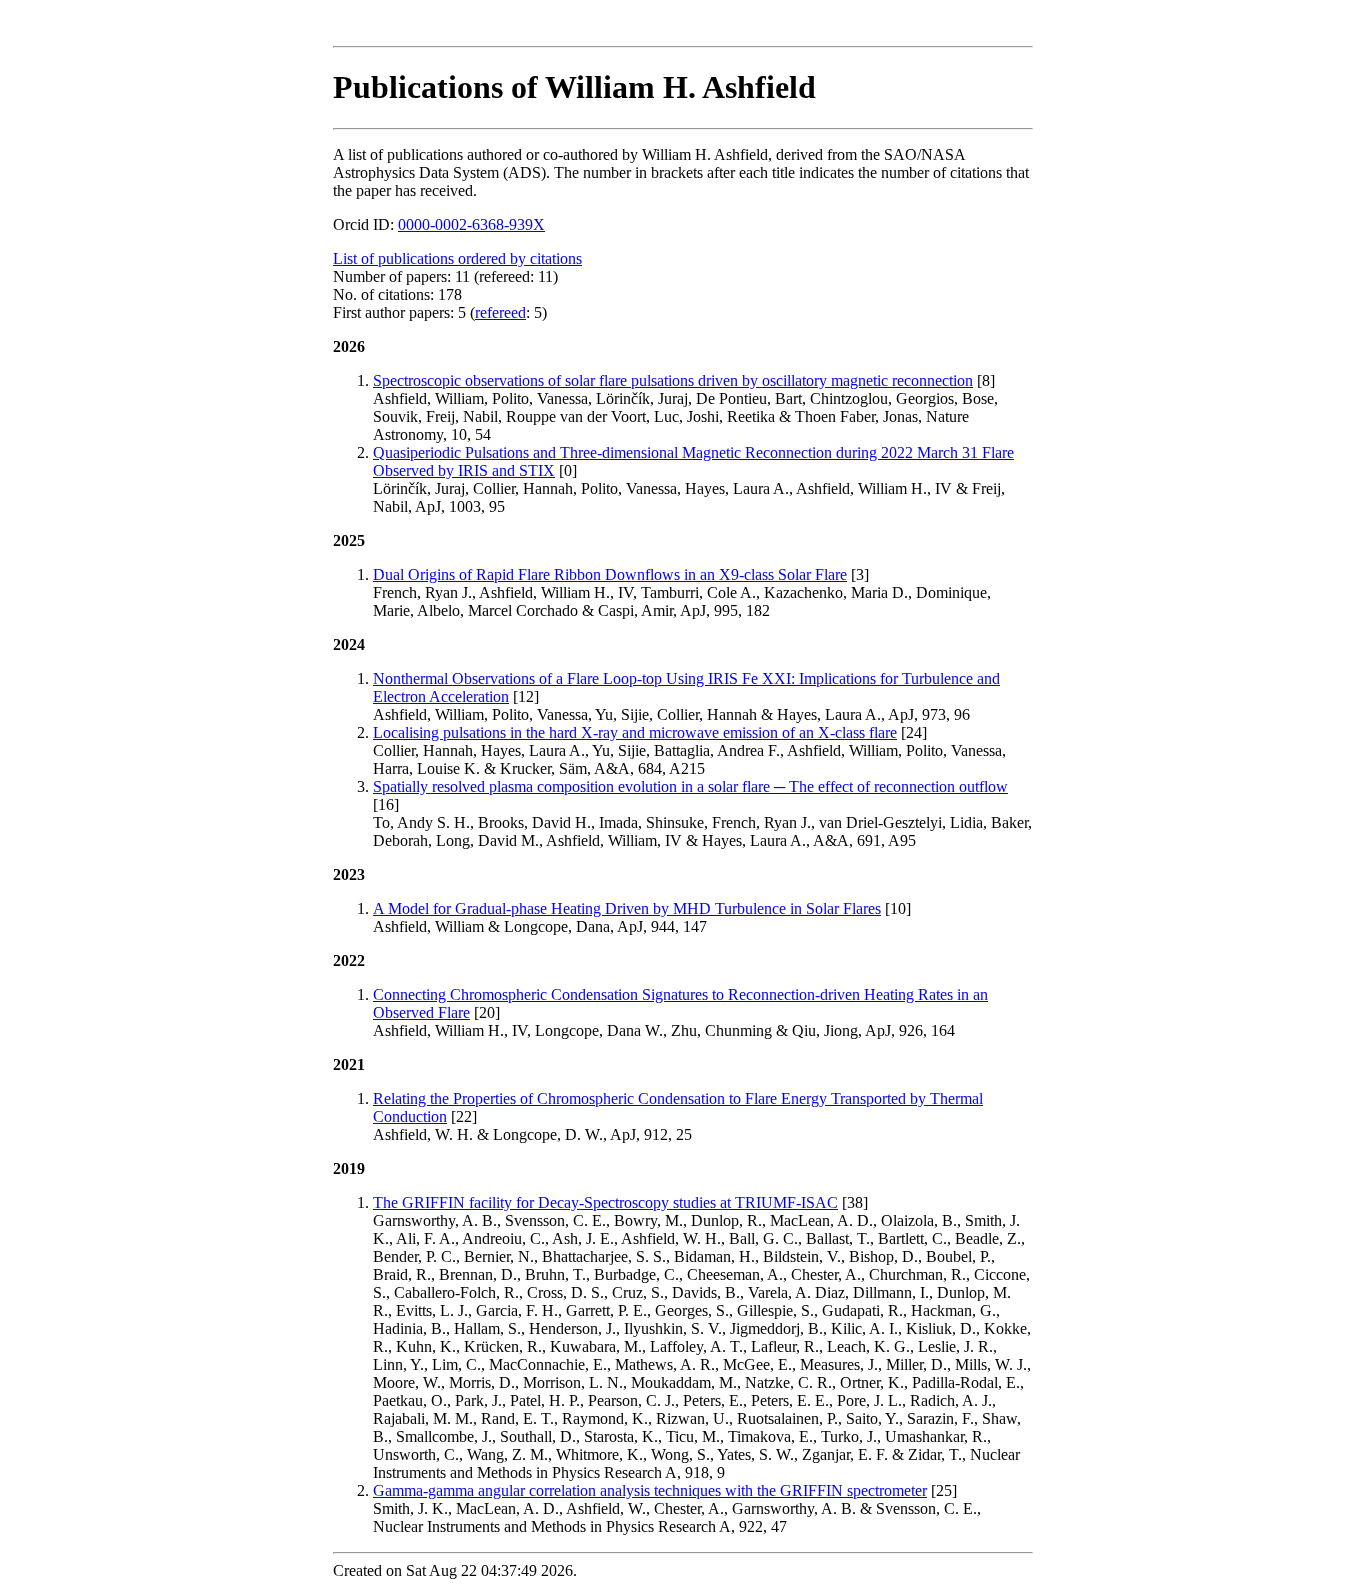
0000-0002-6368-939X (471, 224)
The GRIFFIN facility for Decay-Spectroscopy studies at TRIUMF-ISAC (605, 1202)
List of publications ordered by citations (457, 258)
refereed (500, 312)
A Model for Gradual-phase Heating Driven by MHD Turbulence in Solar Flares (627, 908)
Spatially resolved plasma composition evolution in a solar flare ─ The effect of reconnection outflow (690, 786)
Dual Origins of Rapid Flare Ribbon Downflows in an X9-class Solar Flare (610, 574)
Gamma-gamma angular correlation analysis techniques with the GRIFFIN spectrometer (650, 1490)
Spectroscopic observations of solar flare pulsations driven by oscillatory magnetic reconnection (673, 380)
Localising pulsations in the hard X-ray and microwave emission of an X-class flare (635, 732)
